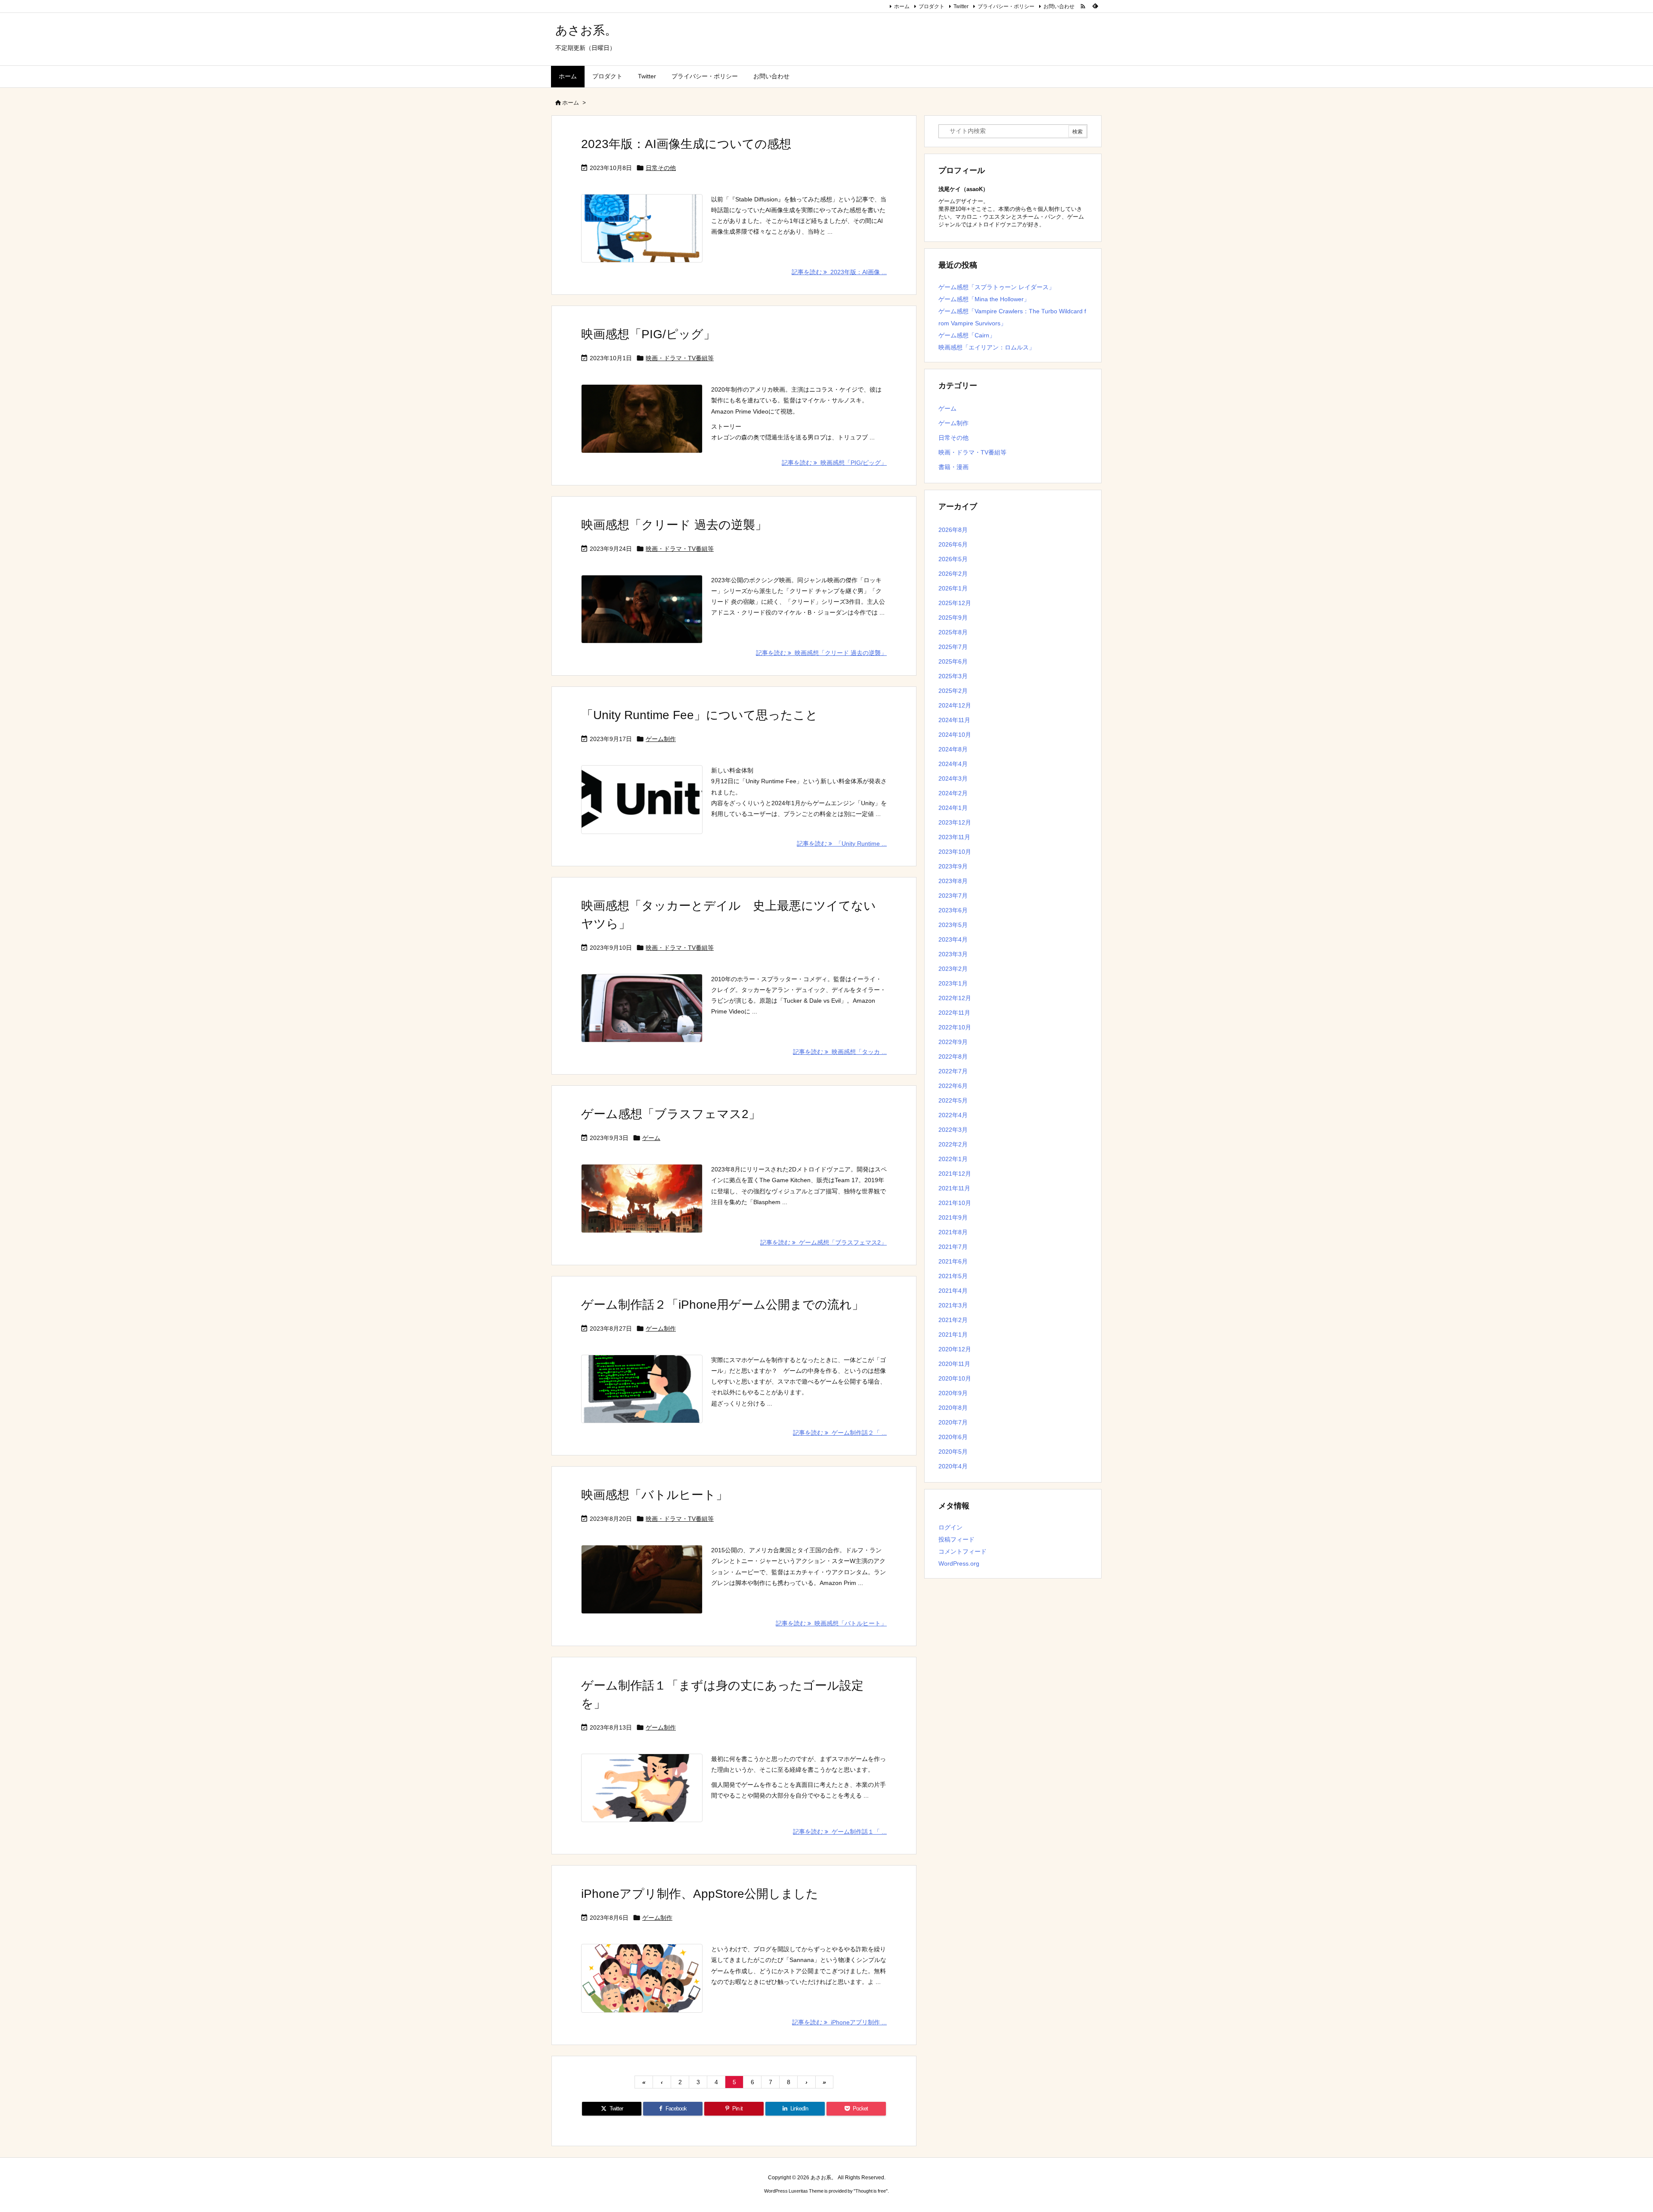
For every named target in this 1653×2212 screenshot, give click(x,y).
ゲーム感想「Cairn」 (967, 335)
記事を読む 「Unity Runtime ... (842, 843)
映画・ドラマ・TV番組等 (680, 358)
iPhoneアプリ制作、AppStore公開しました (700, 1894)
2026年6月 (953, 544)
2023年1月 (953, 983)
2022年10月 (955, 1027)
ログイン (950, 1527)
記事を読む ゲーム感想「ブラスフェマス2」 (823, 1242)
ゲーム (651, 1138)
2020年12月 (955, 1349)
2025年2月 (953, 691)
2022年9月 (953, 1042)
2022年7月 (953, 1071)
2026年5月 (953, 559)
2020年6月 (953, 1437)
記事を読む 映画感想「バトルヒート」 (831, 1623)
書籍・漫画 (953, 467)
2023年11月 (954, 837)
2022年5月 (953, 1100)
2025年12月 (955, 603)
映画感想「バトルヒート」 (655, 1495)
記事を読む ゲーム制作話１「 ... (840, 1832)
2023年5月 (953, 925)
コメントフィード (963, 1551)
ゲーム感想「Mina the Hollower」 (984, 299)
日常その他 (661, 168)
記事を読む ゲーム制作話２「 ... (840, 1433)
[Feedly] (1095, 6)
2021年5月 (953, 1276)
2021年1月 (953, 1335)
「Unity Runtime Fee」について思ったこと (700, 715)
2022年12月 (955, 998)
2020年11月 (954, 1364)
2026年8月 (953, 530)
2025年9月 (953, 618)
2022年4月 (953, 1115)
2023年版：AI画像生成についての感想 (686, 144)
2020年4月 (953, 1466)
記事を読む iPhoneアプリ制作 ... (839, 2022)
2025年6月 (953, 661)
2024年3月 (953, 779)
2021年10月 (955, 1203)
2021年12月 (955, 1174)
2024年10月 (955, 735)
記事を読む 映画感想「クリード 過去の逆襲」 (821, 653)
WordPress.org (959, 1563)
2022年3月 (953, 1130)
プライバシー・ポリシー (1006, 6)
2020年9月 (953, 1393)
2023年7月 (953, 896)
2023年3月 (953, 954)
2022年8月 (953, 1057)
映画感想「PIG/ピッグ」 (648, 334)
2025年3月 (953, 676)
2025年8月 (953, 632)
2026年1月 (953, 588)
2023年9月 (953, 866)
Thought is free (871, 2191)
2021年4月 (953, 1291)
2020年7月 (953, 1422)
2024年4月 (953, 764)
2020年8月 (953, 1408)
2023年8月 (953, 881)
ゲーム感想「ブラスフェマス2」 (671, 1114)
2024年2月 (953, 793)
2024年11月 (954, 720)
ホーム (902, 6)
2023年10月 (955, 852)
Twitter (961, 6)
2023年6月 (953, 910)
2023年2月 (953, 969)
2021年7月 (953, 1247)
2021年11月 (954, 1188)
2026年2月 (953, 574)
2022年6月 (953, 1086)
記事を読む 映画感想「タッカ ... (840, 1052)
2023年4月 (953, 939)
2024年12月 (955, 705)
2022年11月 (954, 1013)
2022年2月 (953, 1144)
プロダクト (932, 6)
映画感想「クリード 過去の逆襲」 (674, 525)
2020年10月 (955, 1378)
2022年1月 (953, 1159)
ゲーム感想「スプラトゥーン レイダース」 (997, 287)
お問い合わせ (1059, 6)
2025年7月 (953, 647)
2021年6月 (953, 1261)
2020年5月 (953, 1452)
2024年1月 (953, 808)
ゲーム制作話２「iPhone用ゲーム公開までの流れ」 (723, 1305)
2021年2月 (953, 1320)
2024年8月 (953, 749)
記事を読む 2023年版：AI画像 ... (839, 272)
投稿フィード (957, 1539)
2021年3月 (953, 1305)
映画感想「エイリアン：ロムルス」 (987, 347)
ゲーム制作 (661, 739)
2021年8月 (953, 1232)
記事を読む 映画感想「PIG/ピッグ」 (834, 463)
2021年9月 (953, 1217)
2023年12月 (955, 822)
